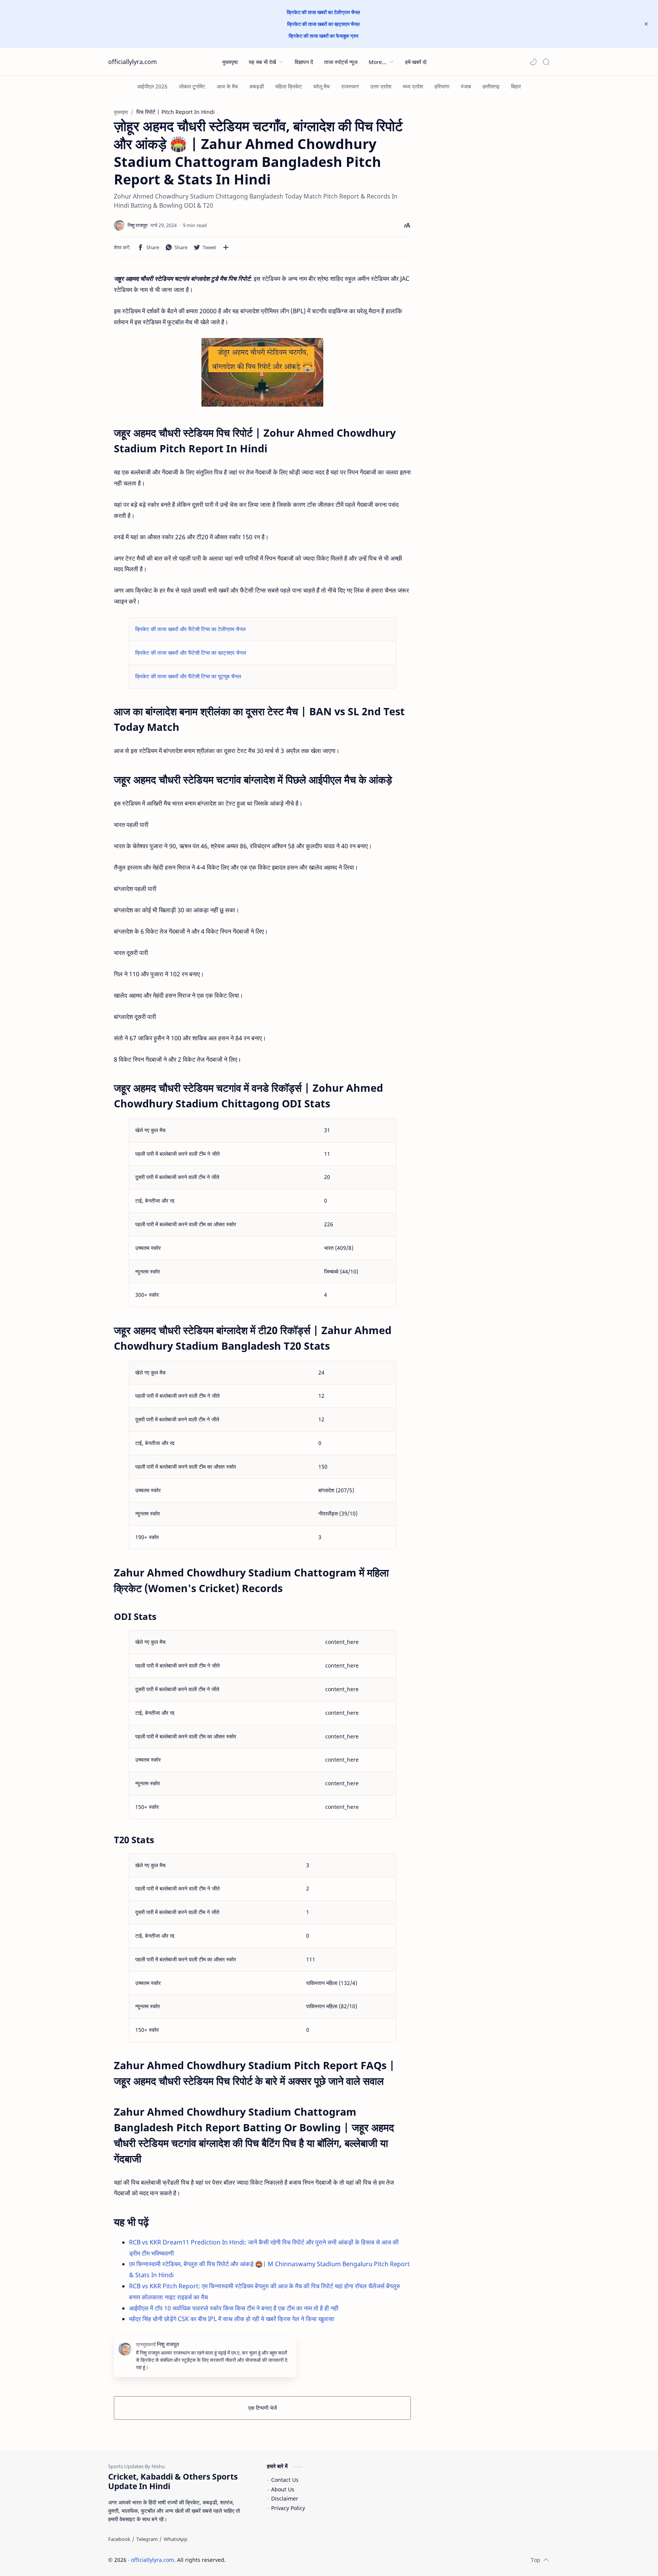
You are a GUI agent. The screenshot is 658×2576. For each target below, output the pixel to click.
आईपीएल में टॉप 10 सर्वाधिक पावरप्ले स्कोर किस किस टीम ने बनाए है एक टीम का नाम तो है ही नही (234, 2308)
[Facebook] (119, 2539)
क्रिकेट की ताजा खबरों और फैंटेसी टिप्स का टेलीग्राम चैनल (190, 629)
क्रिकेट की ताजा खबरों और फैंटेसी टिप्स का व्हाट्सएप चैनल (191, 653)
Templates (275, 2560)
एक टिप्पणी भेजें (263, 2408)
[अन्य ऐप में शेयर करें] (226, 247)
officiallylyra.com (133, 62)
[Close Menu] (646, 24)
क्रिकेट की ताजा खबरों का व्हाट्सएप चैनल (323, 24)
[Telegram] (147, 2539)
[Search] (546, 62)
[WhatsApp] (176, 2539)
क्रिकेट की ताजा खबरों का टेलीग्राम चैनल (323, 12)
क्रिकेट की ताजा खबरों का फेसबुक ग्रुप (323, 36)
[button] (533, 62)
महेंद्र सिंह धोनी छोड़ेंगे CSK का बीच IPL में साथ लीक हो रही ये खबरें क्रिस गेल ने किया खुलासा (232, 2319)
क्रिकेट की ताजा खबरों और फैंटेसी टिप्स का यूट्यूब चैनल (188, 676)
